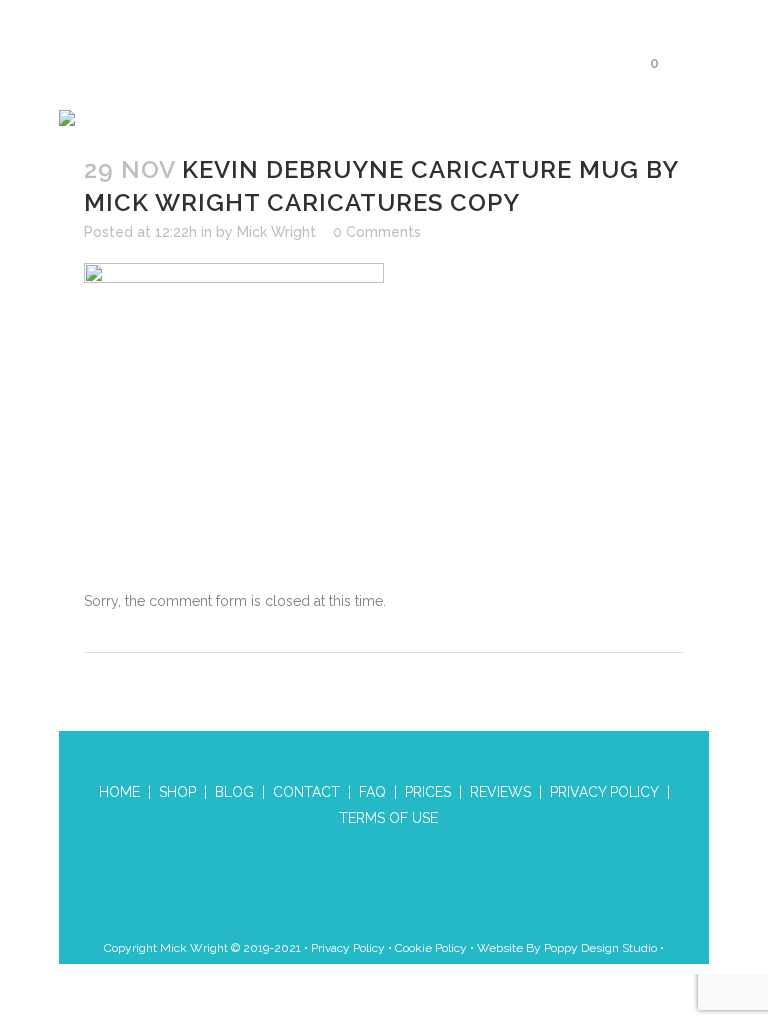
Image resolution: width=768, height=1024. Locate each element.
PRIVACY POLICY (604, 792)
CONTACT (306, 792)
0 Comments (377, 232)
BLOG (234, 792)
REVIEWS (500, 792)
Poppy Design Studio (602, 948)
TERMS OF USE (388, 818)
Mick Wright (276, 232)
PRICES (428, 792)
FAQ (372, 792)
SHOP (177, 792)
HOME (119, 792)
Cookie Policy (431, 948)
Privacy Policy (348, 948)
